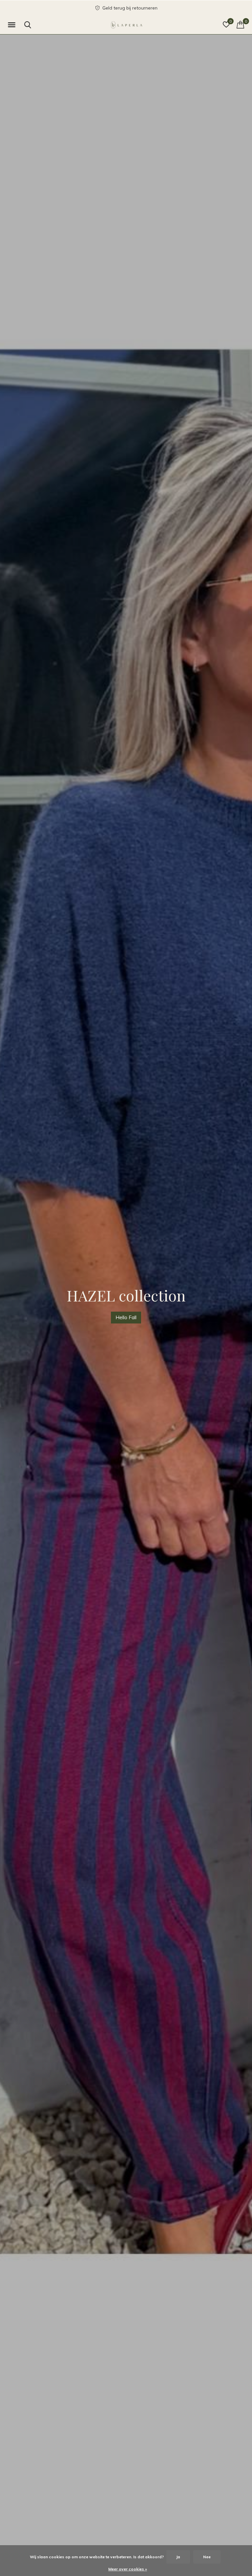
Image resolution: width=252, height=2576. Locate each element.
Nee (207, 2557)
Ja (178, 2557)
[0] (240, 25)
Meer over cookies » (128, 2569)
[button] (13, 25)
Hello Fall (126, 1317)
